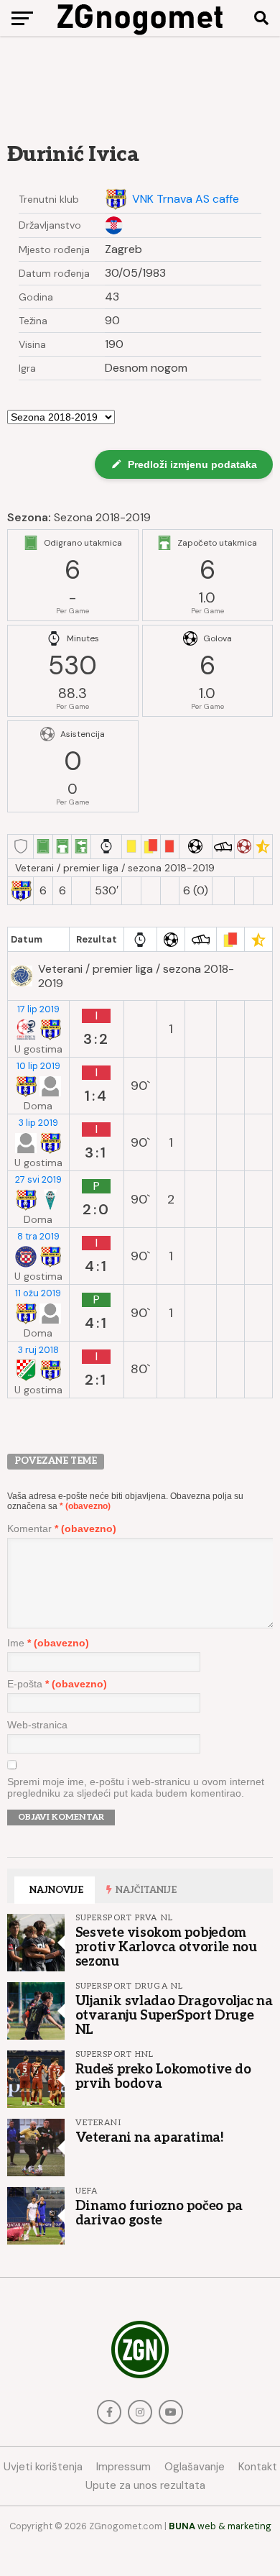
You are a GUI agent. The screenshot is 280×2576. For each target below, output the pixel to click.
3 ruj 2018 (38, 1350)
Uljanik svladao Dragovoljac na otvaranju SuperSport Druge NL (174, 2015)
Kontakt (258, 2467)
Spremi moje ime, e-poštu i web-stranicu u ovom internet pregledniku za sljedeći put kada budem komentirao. (136, 1787)
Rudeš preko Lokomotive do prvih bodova (163, 2076)
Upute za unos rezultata (145, 2485)
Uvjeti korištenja (43, 2467)
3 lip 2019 (38, 1123)
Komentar (62, 1528)
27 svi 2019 (38, 1180)
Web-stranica (37, 1725)
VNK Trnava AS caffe (186, 199)
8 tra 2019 (38, 1237)
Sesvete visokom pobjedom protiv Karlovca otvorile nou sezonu (166, 1947)
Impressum (123, 2467)
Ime (48, 1643)
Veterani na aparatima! (150, 2137)
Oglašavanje (195, 2467)
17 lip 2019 (38, 1009)
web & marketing (220, 2526)
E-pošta (57, 1684)
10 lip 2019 (38, 1066)
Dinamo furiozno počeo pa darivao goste (159, 2213)
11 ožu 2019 (38, 1293)
